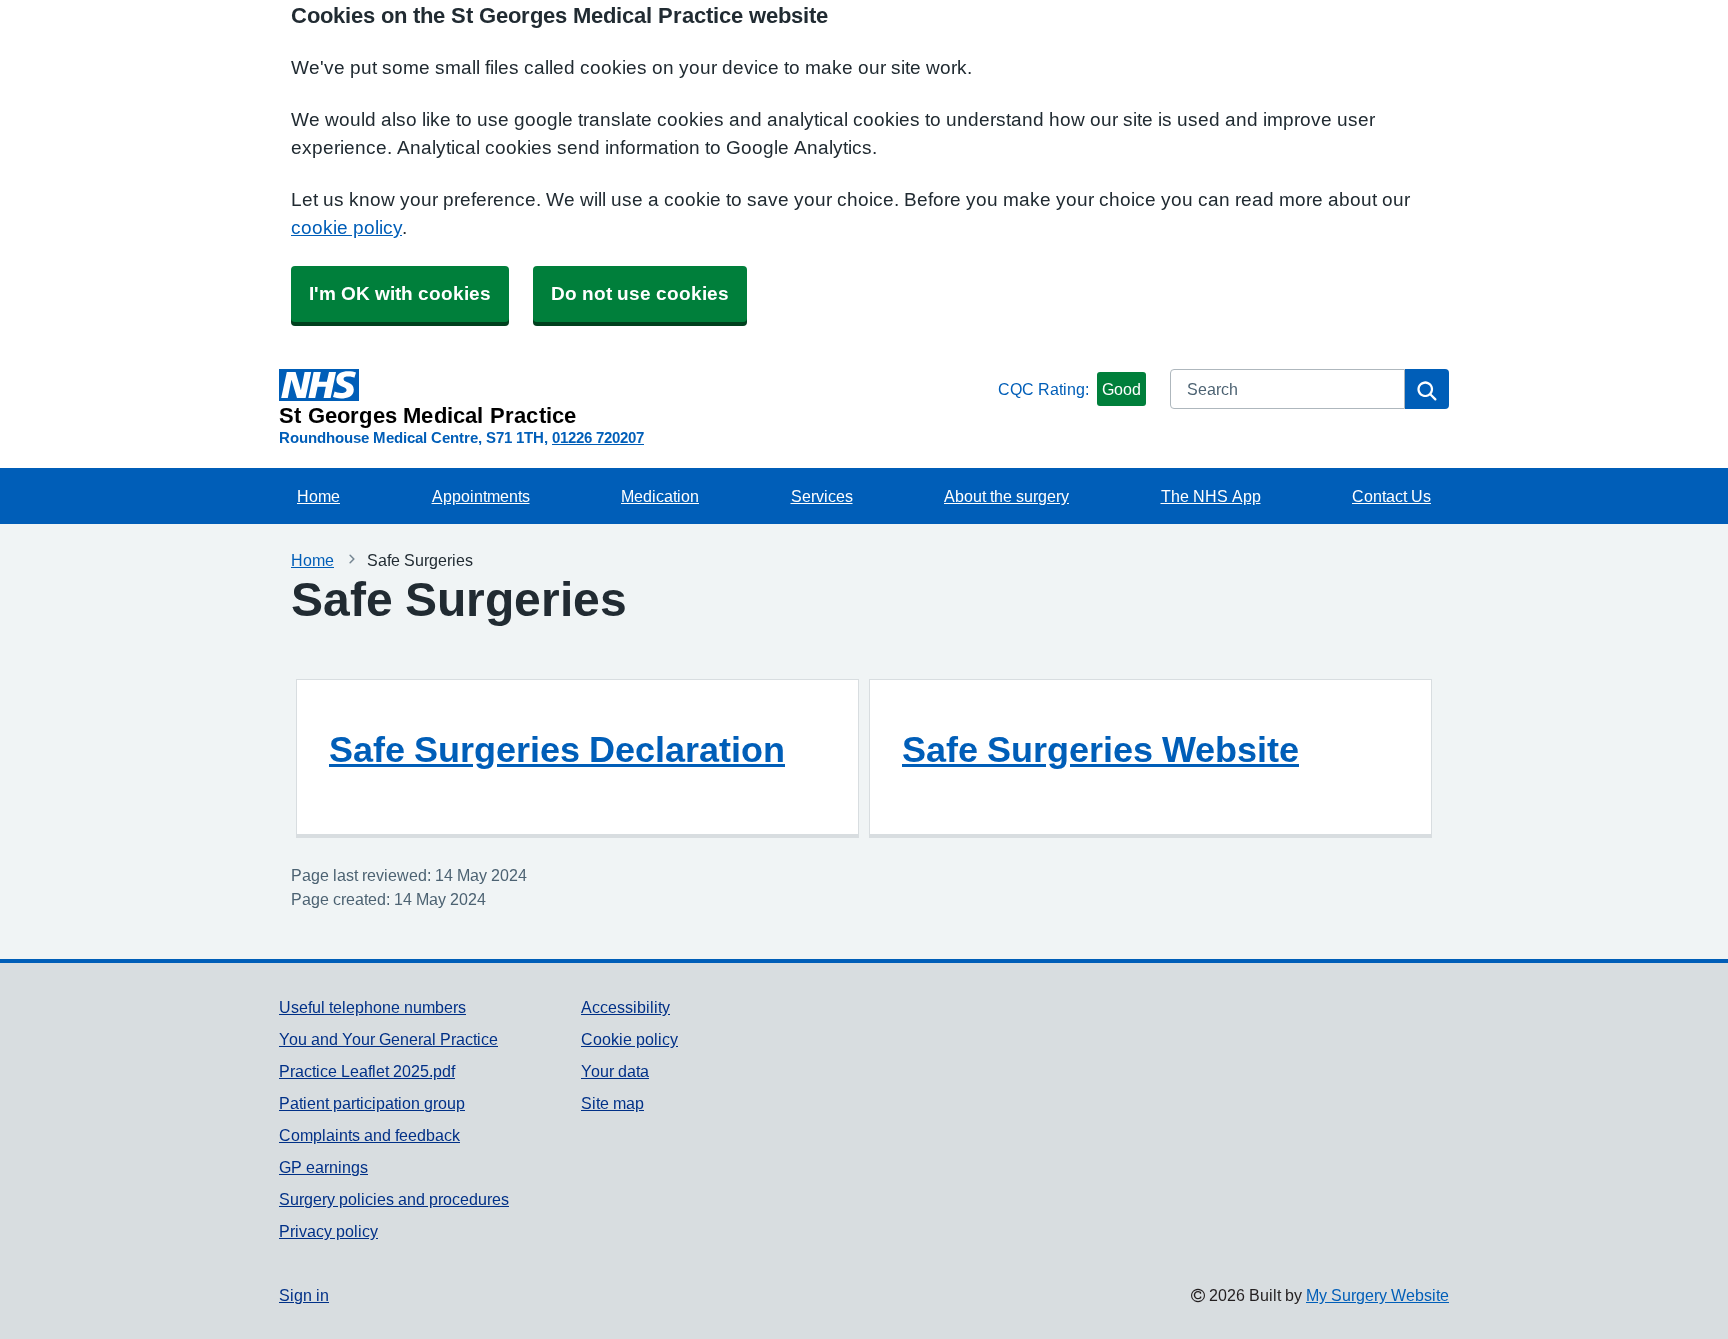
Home (318, 496)
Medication (660, 496)
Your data (615, 1071)
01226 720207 (598, 437)
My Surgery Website (1377, 1295)
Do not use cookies (640, 293)
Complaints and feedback (369, 1135)
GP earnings (323, 1167)
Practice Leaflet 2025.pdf (367, 1071)
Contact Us (1391, 496)
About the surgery (1006, 496)
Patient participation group (372, 1103)
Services (822, 496)
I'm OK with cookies (400, 293)
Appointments (481, 496)
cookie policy (346, 227)
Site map (612, 1103)
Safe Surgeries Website (1100, 749)
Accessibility (625, 1007)
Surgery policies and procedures (394, 1199)
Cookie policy (629, 1039)
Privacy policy (328, 1231)
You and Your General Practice (388, 1039)
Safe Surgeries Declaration (557, 749)
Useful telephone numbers (372, 1007)
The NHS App (1211, 496)
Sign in (304, 1295)
